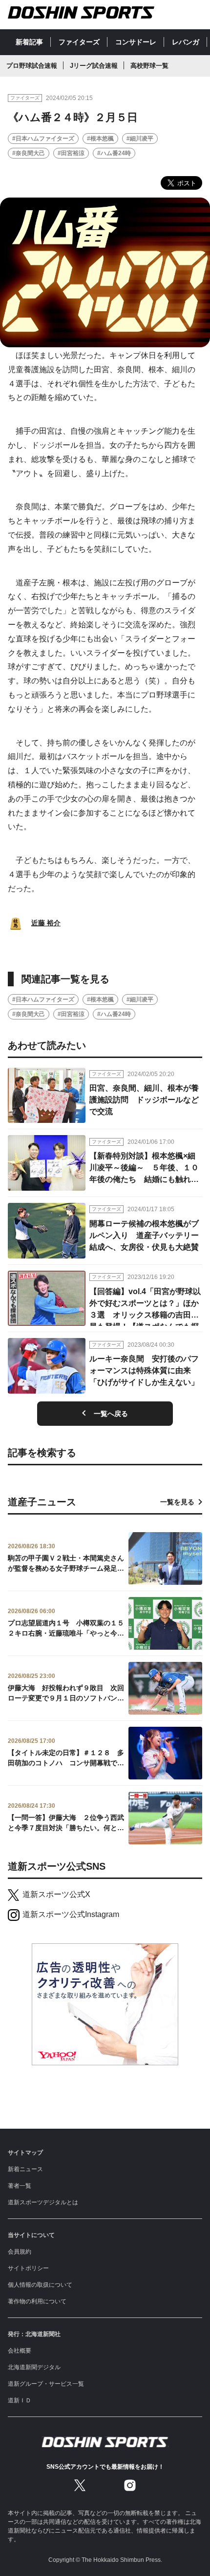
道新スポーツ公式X (56, 1894)
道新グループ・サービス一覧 (46, 2384)
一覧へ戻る (111, 1414)
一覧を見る (177, 1502)
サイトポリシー (28, 2268)
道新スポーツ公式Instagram (71, 1914)
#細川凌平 (140, 139)
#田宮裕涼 (71, 153)
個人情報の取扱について (40, 2285)
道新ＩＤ (20, 2400)
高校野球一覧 (149, 66)
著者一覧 (20, 2186)
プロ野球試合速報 (32, 66)
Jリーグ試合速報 (94, 66)
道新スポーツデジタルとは (43, 2202)
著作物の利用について (37, 2301)
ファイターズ (79, 42)
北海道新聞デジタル (34, 2367)
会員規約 (20, 2252)
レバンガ (186, 42)
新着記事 (29, 42)
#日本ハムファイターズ (43, 139)
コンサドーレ (136, 42)
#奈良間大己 (29, 153)
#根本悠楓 (100, 139)
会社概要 (20, 2351)
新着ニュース (25, 2169)
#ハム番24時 (114, 153)
